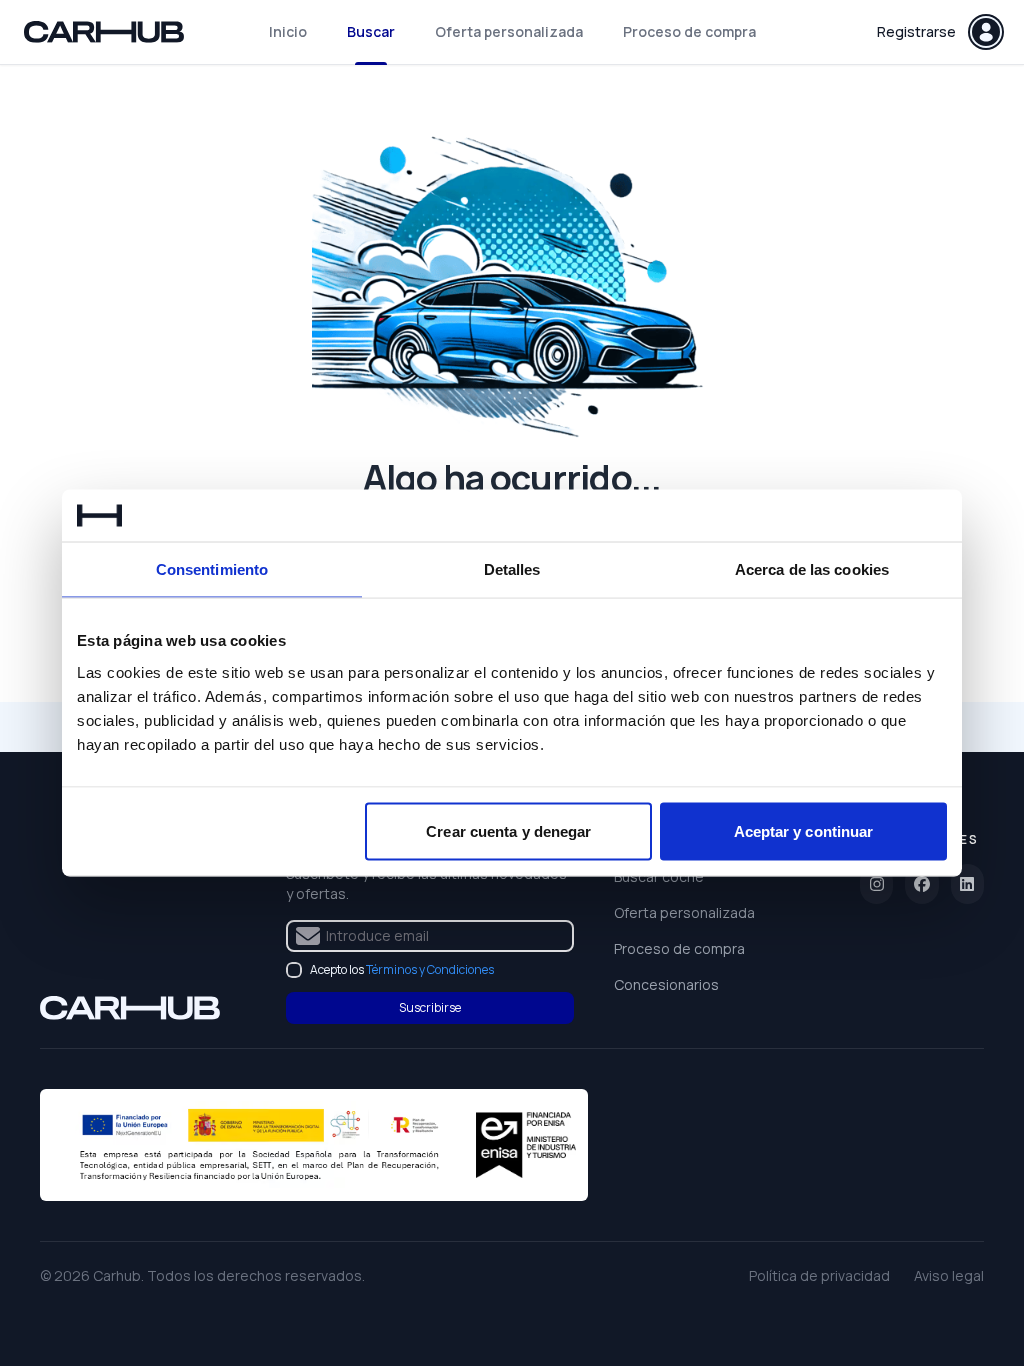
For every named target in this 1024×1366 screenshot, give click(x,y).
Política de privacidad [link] (819, 1275)
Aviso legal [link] (949, 1275)
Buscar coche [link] (659, 876)
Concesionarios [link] (666, 984)
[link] (130, 1008)
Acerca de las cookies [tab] (812, 569)
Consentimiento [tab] (212, 569)
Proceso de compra (689, 31)
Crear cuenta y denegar (508, 830)
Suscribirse (430, 1007)
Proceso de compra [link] (679, 948)
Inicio (288, 31)
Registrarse (916, 31)
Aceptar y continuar (804, 830)
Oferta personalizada (509, 31)
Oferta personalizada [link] (684, 912)
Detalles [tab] (512, 569)
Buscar (371, 31)
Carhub (117, 1275)
